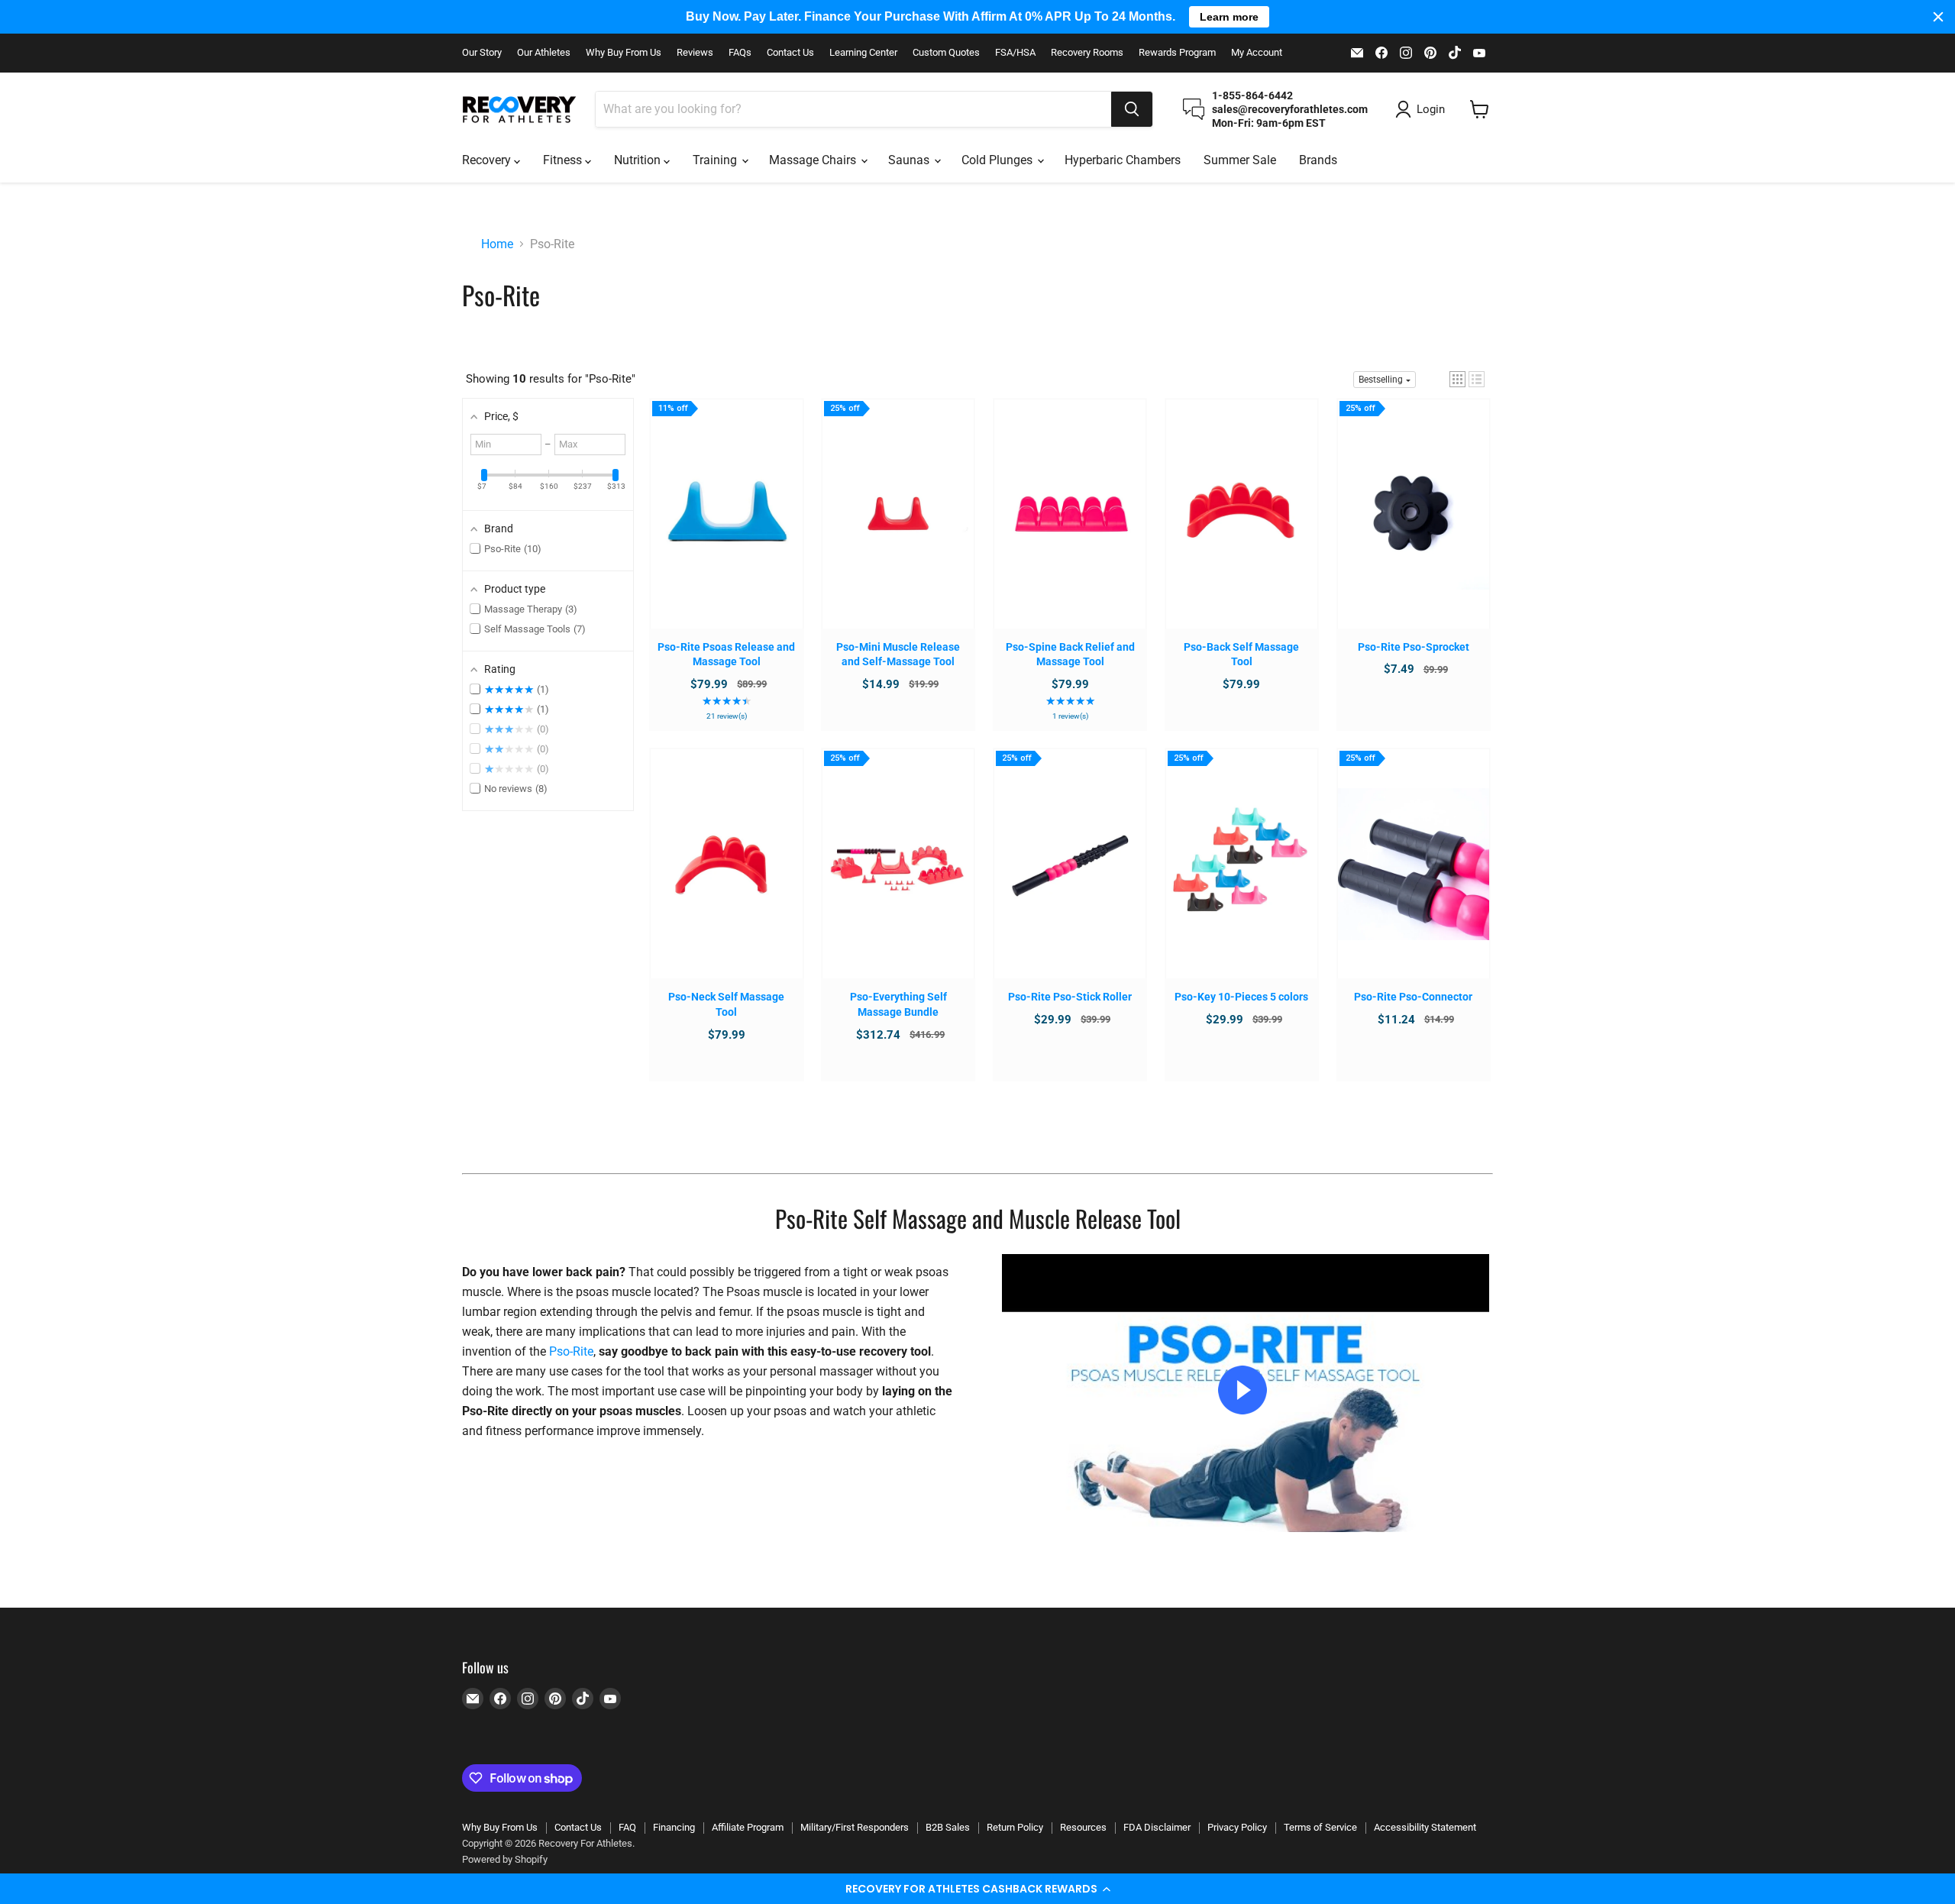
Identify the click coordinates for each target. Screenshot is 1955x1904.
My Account (1257, 53)
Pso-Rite (571, 1351)
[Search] (1132, 109)
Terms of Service (1320, 1827)
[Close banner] (1938, 17)
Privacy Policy (1237, 1827)
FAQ (627, 1827)
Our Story (482, 53)
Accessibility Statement (1425, 1827)
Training (716, 160)
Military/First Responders (855, 1827)
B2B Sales (948, 1827)
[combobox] (853, 109)
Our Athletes (544, 53)
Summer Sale (1240, 160)
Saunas (910, 160)
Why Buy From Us (624, 53)
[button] (977, 1889)
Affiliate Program (748, 1827)
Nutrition (639, 160)
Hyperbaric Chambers (1123, 160)
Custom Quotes (946, 53)
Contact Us (790, 53)
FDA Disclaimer (1157, 1827)
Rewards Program (1177, 53)
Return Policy (1015, 1827)
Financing (674, 1827)
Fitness (564, 160)
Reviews (695, 53)
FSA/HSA (1015, 53)
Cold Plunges (999, 160)
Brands (1318, 160)
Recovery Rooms (1087, 53)
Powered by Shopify (505, 1859)
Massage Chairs (814, 160)
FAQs (740, 53)
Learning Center (863, 53)
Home (497, 244)
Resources (1083, 1827)
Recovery (488, 160)
